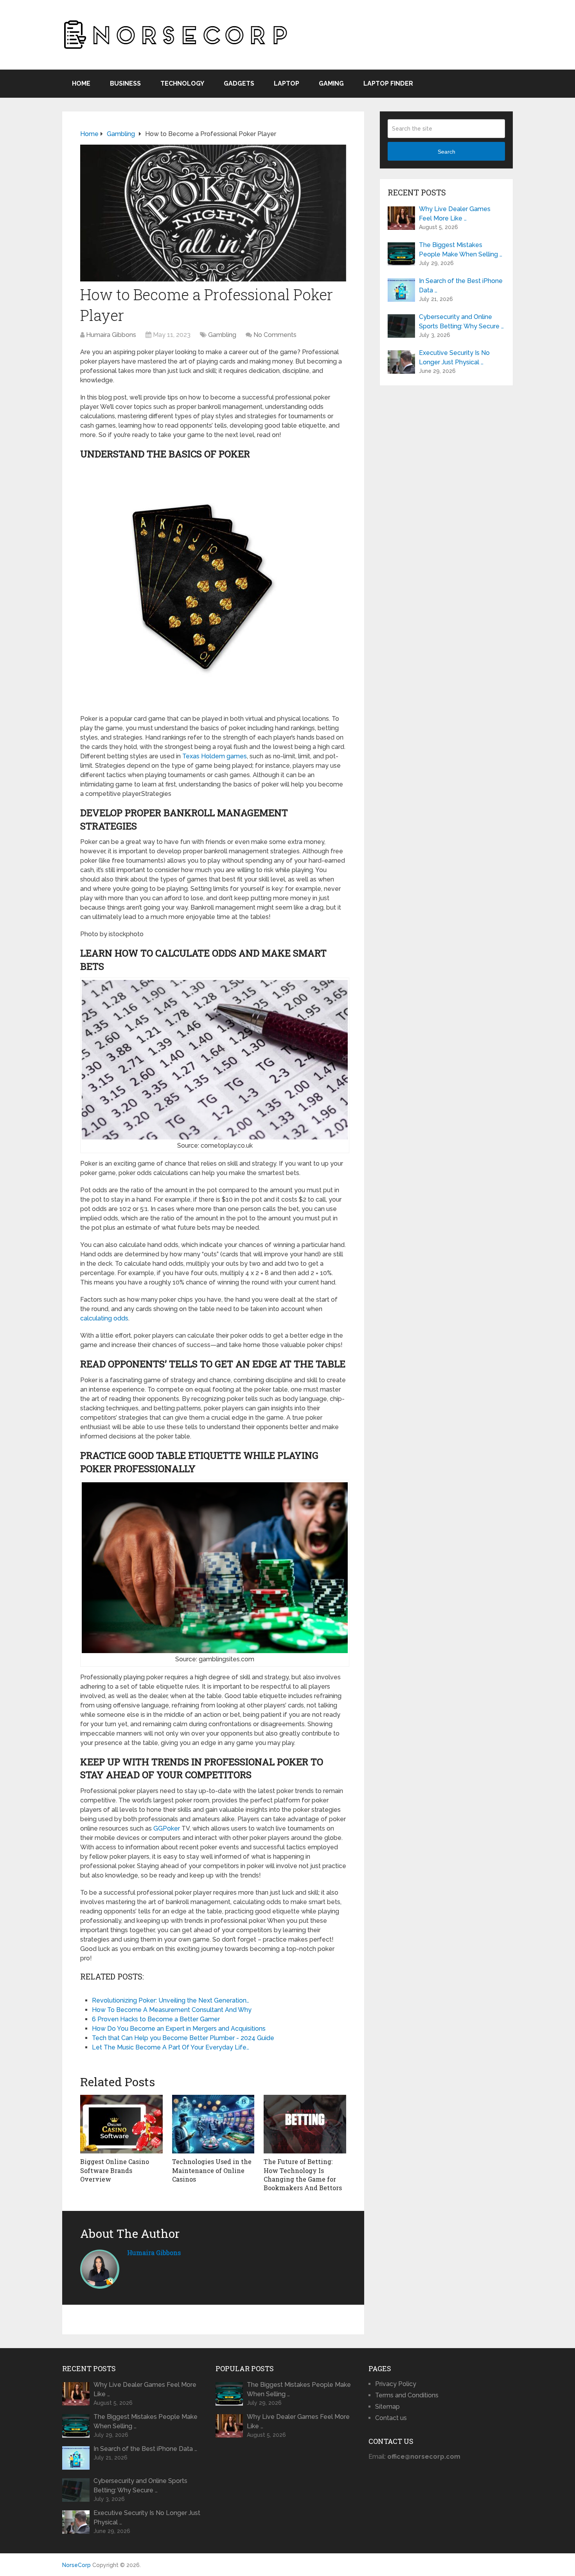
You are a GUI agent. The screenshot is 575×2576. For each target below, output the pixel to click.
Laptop (287, 83)
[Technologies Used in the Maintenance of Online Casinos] (213, 2124)
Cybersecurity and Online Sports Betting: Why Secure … (461, 322)
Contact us (391, 2418)
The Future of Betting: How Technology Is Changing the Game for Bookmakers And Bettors (303, 2175)
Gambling (222, 335)
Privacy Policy (396, 2384)
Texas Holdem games (215, 756)
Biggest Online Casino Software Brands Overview (115, 2170)
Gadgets (239, 83)
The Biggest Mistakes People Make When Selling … (461, 250)
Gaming (331, 83)
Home (81, 83)
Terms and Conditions (407, 2395)
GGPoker (167, 1828)
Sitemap (387, 2407)
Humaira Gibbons (111, 335)
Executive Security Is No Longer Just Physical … (454, 357)
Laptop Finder (388, 83)
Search (447, 152)
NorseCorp (76, 2565)
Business (125, 83)
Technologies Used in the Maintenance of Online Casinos (212, 2170)
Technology (182, 83)
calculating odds (104, 1318)
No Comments (275, 335)
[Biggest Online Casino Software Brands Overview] (121, 2124)
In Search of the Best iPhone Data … (461, 286)
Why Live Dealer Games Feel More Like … (455, 214)
